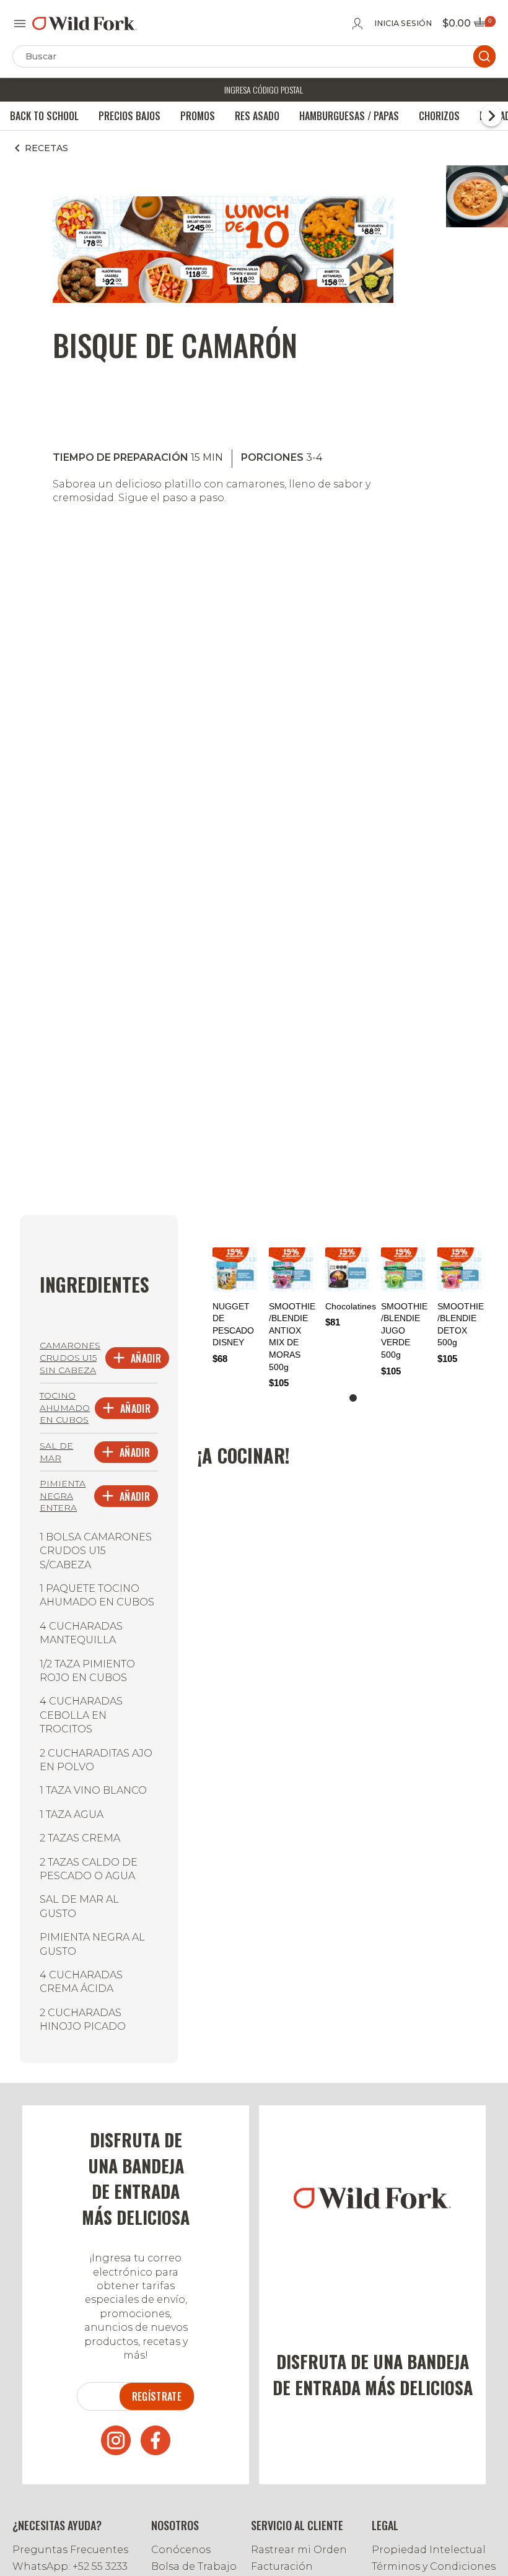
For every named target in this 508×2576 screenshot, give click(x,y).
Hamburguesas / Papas (349, 116)
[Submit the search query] (484, 56)
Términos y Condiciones (434, 2566)
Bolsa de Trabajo (194, 2566)
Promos (198, 116)
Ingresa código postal (264, 90)
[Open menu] (20, 24)
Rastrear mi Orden (299, 2550)
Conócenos (181, 2550)
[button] (353, 1398)
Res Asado (257, 116)
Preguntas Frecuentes (70, 2550)
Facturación (282, 2566)
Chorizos (439, 116)
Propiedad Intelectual (429, 2550)
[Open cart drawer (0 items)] (484, 26)
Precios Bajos (129, 116)
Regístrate (157, 2396)
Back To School (44, 116)
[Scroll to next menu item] (491, 116)
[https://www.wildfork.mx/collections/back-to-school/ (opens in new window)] (223, 299)
